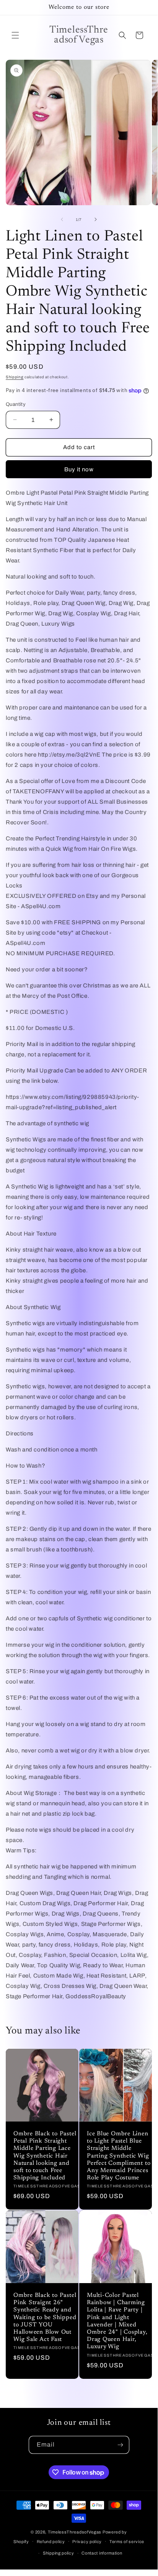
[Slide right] (96, 219)
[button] (15, 35)
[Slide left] (62, 219)
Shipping (15, 377)
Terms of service (127, 2542)
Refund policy (51, 2542)
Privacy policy (87, 2542)
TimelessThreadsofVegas (75, 2532)
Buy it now (79, 469)
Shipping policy (59, 2553)
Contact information (102, 2553)
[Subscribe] (121, 2445)
